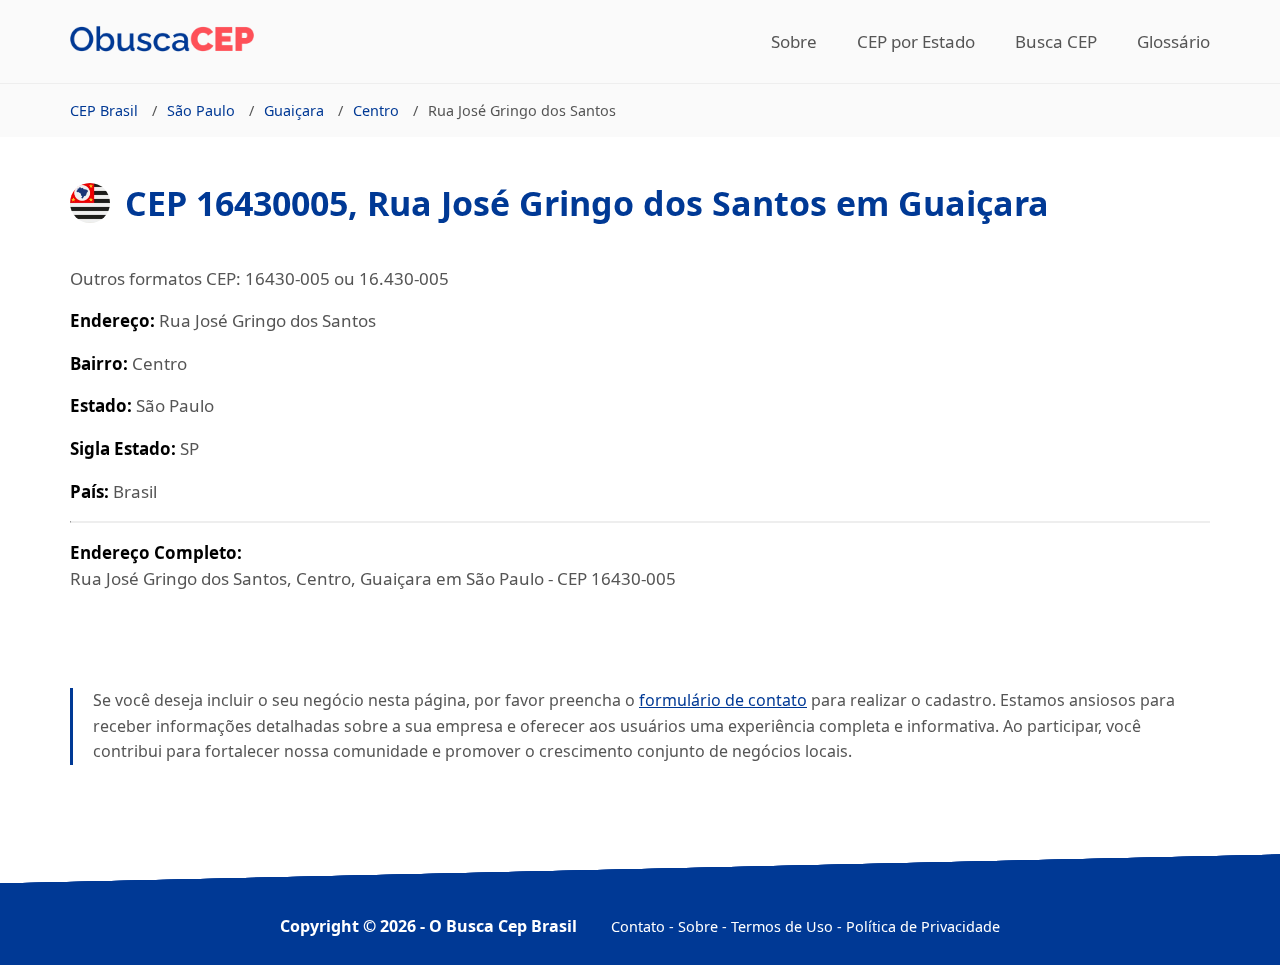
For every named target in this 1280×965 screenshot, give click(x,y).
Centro (376, 110)
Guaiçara (294, 110)
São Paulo (201, 110)
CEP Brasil (104, 110)
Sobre (794, 41)
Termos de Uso (782, 926)
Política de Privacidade (923, 926)
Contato (638, 926)
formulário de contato (723, 700)
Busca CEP (1056, 41)
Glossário (1173, 41)
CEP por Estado (916, 41)
